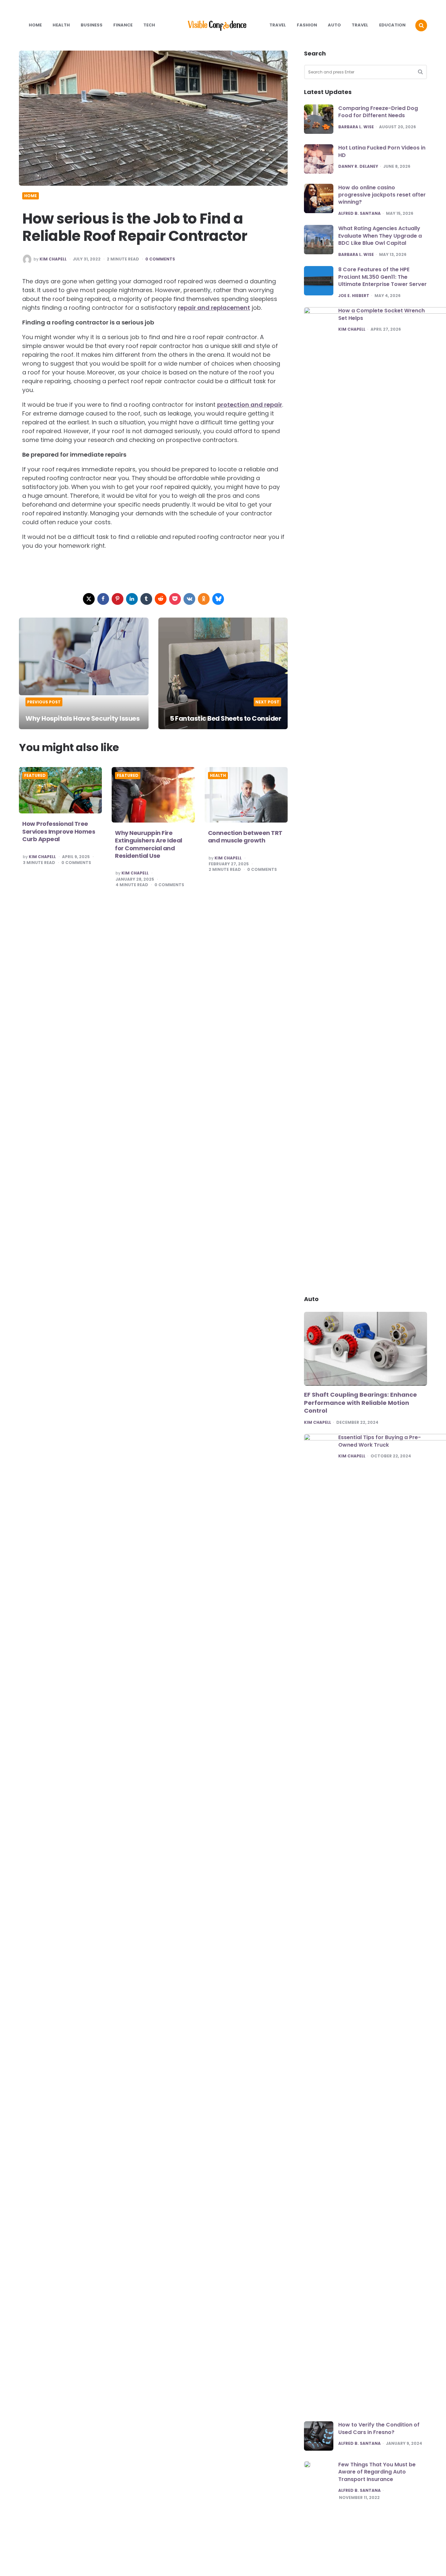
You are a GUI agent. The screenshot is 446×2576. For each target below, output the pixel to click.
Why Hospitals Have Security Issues (82, 718)
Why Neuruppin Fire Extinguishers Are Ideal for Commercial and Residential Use (149, 844)
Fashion (307, 25)
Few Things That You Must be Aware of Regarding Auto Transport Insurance (377, 2472)
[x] (89, 599)
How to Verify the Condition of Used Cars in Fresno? (379, 2428)
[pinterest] (118, 599)
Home (35, 25)
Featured (35, 776)
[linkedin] (132, 599)
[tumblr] (146, 599)
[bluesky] (218, 599)
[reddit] (161, 599)
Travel (278, 25)
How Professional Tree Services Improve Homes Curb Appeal (59, 831)
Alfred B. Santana (359, 213)
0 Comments (160, 259)
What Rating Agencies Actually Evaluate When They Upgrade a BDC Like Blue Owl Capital (380, 236)
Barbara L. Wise (356, 127)
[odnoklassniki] (204, 599)
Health (61, 25)
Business (92, 25)
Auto (334, 25)
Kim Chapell (53, 259)
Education (392, 25)
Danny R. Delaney (358, 166)
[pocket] (175, 599)
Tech (149, 25)
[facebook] (103, 599)
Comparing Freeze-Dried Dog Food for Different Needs (378, 111)
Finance (123, 25)
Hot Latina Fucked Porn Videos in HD (382, 151)
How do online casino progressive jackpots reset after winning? (382, 195)
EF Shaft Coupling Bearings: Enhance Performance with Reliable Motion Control (360, 1403)
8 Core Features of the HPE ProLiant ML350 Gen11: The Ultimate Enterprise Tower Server (382, 277)
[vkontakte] (189, 599)
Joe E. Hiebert (354, 295)
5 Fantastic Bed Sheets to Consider (225, 718)
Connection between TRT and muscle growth (245, 837)
